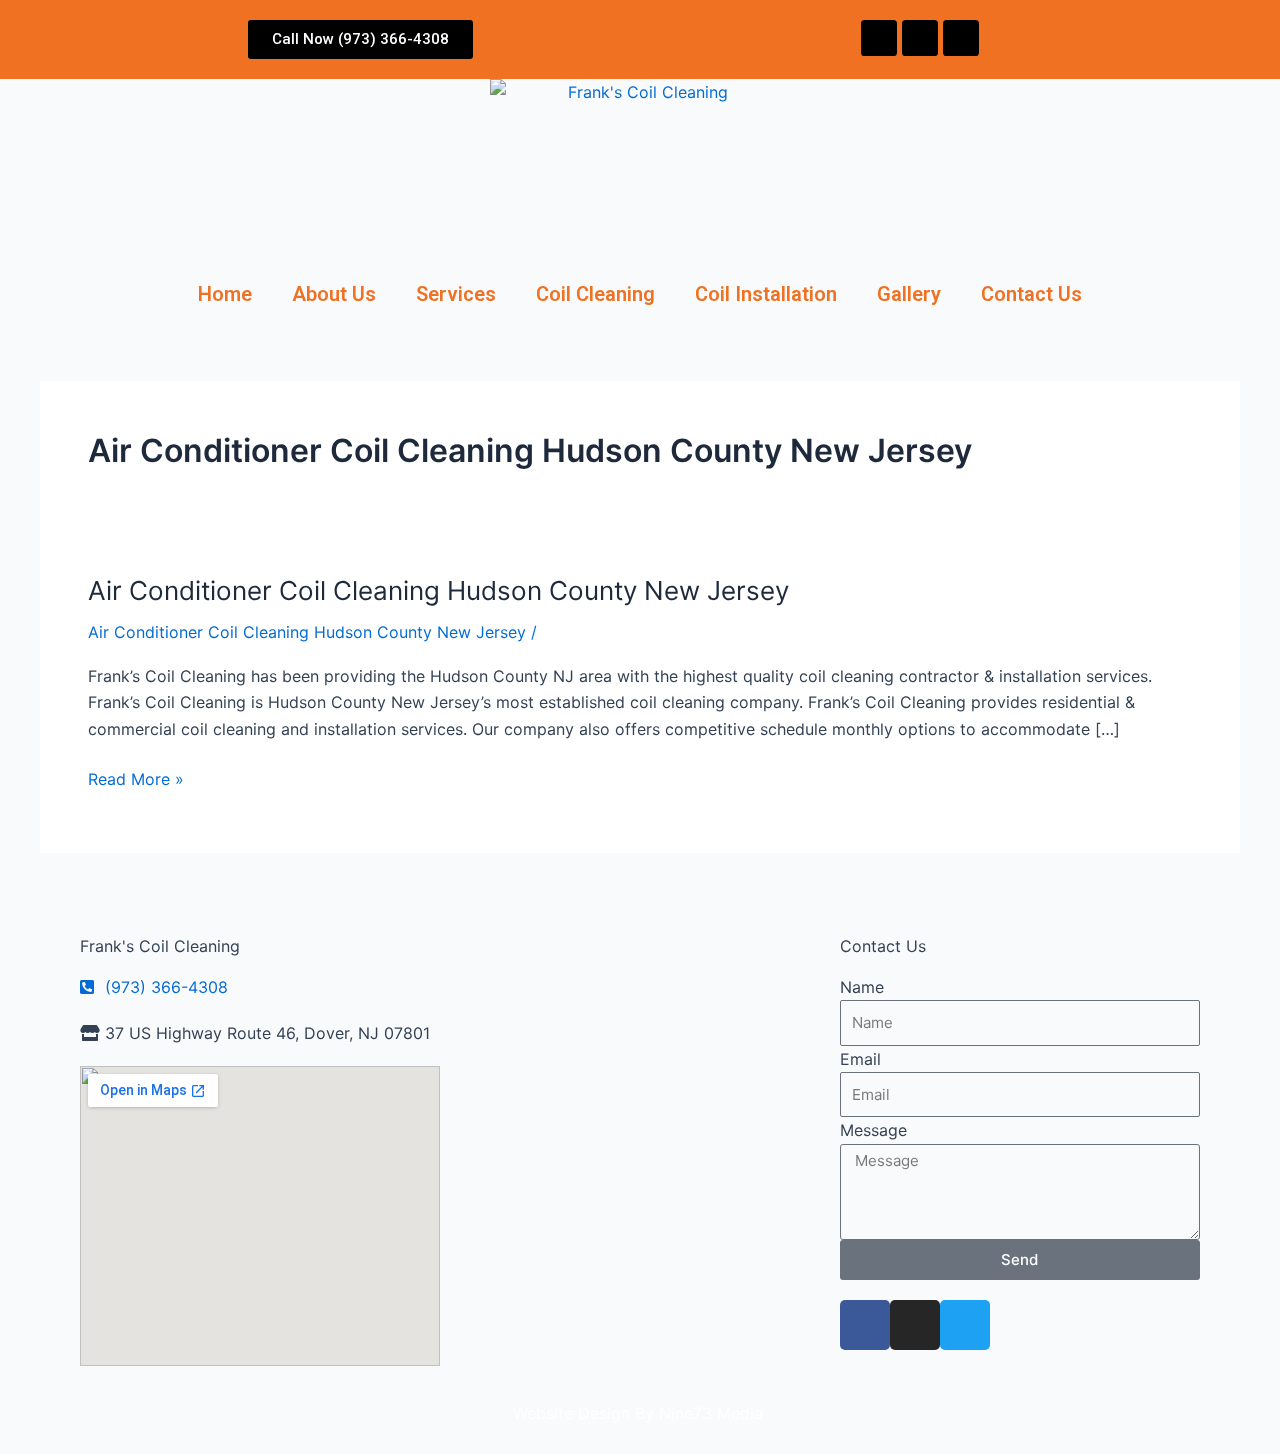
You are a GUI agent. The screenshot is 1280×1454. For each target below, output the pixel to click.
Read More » (136, 777)
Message (873, 1130)
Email (860, 1059)
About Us (334, 294)
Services (456, 294)
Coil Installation (766, 294)
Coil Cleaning (595, 294)
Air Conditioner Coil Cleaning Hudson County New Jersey (438, 590)
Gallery (909, 294)
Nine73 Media (713, 1413)
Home (225, 294)
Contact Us (1031, 294)
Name (862, 987)
